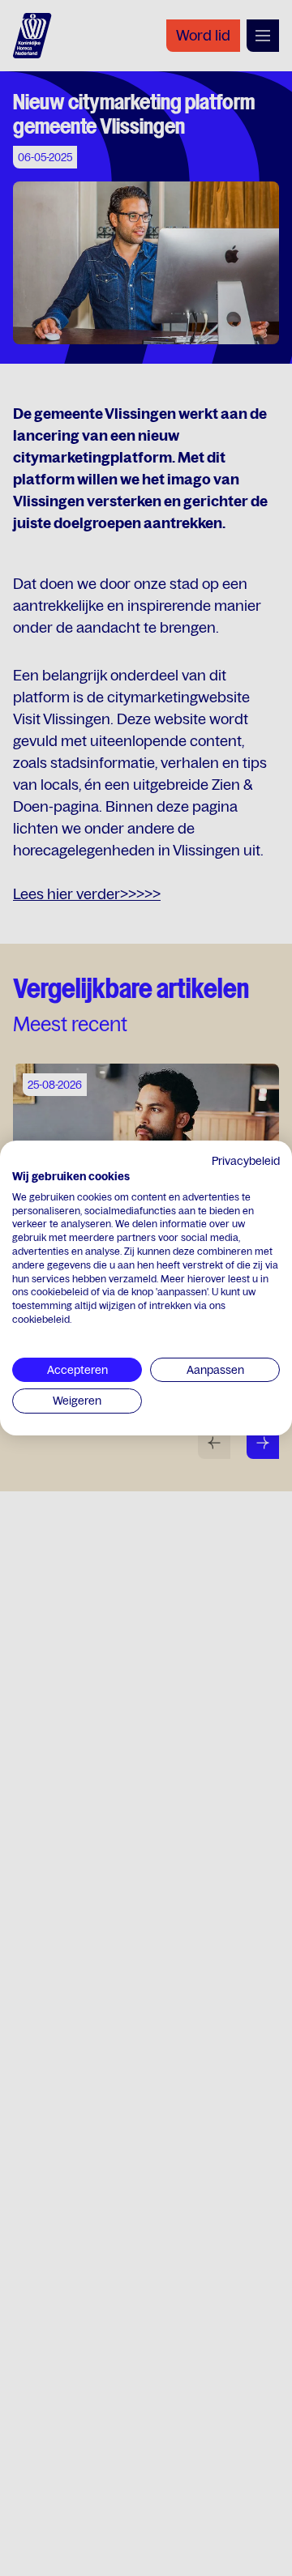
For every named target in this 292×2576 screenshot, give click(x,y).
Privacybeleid (246, 1161)
